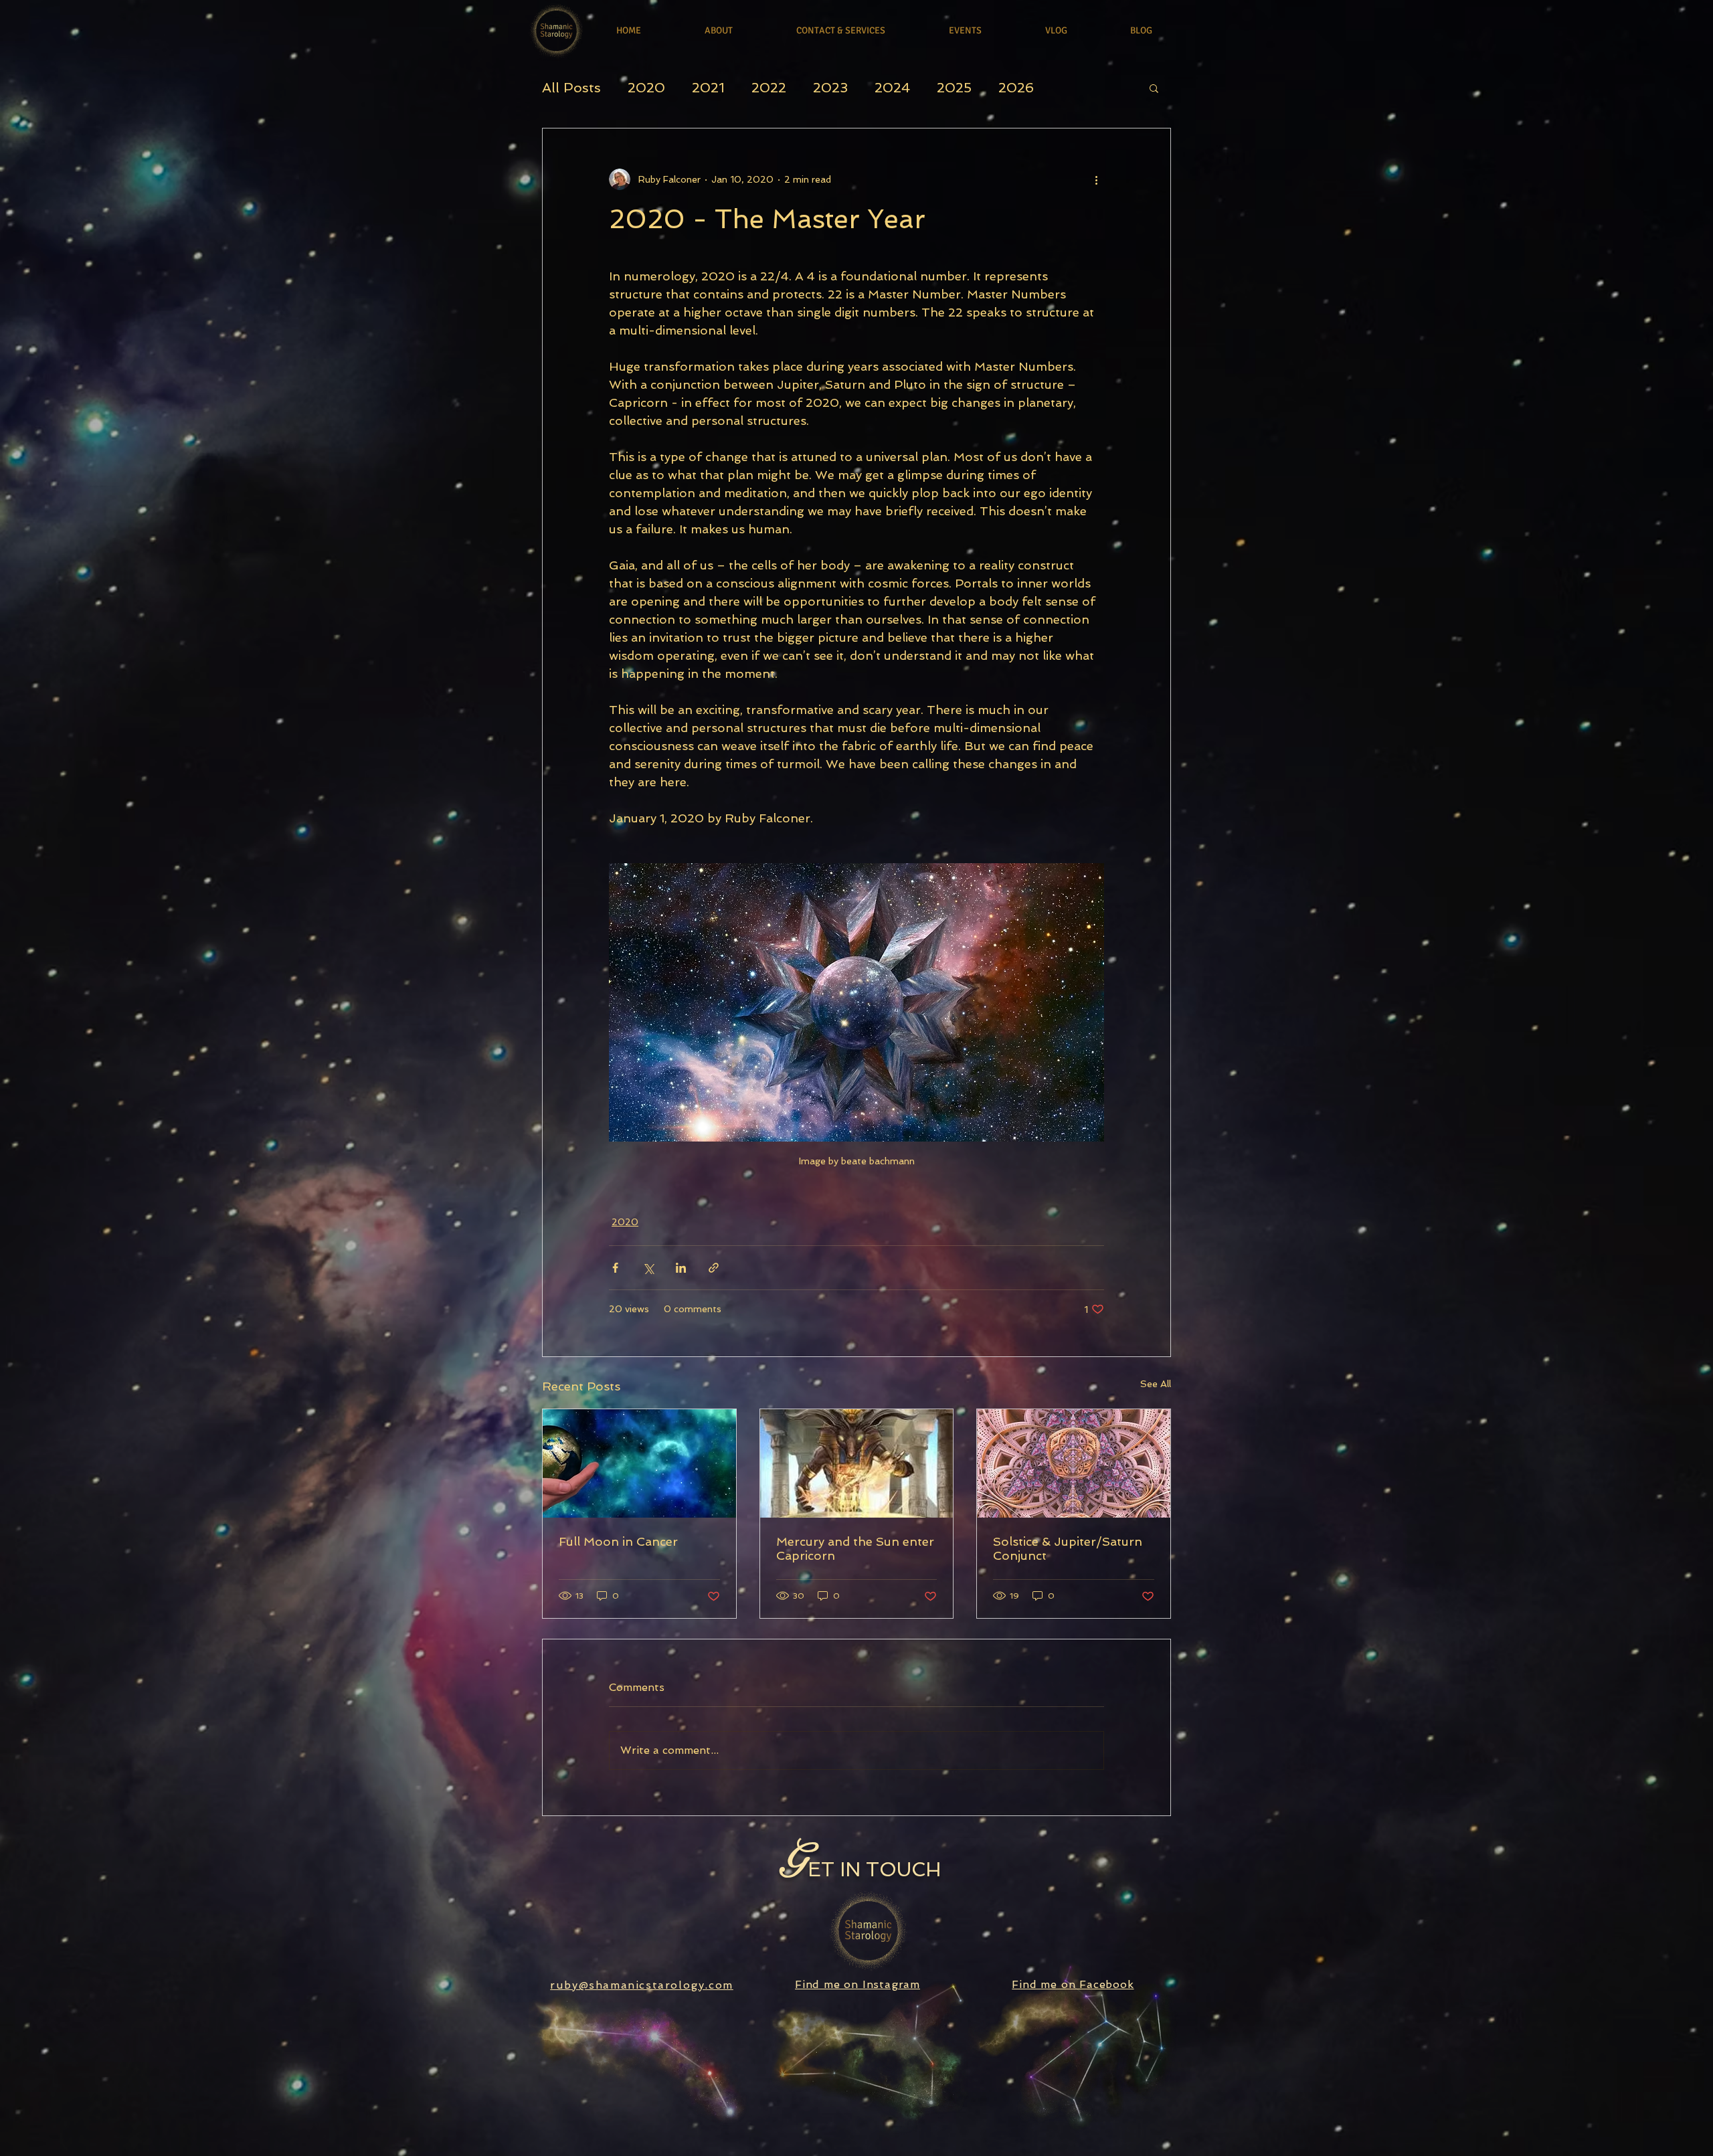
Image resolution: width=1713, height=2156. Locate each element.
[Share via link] (714, 1268)
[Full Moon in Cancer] (639, 1463)
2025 (954, 88)
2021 (708, 88)
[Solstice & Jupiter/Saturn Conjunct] (1074, 1463)
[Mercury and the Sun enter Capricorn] (857, 1463)
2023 (830, 88)
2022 (769, 88)
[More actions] (1096, 179)
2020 (646, 88)
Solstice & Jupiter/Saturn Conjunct (1068, 1548)
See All (1156, 1384)
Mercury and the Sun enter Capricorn (855, 1548)
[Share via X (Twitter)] (648, 1268)
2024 (892, 88)
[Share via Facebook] (615, 1268)
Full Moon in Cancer (618, 1541)
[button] (1154, 88)
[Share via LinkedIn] (681, 1268)
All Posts (571, 88)
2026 (1016, 88)
